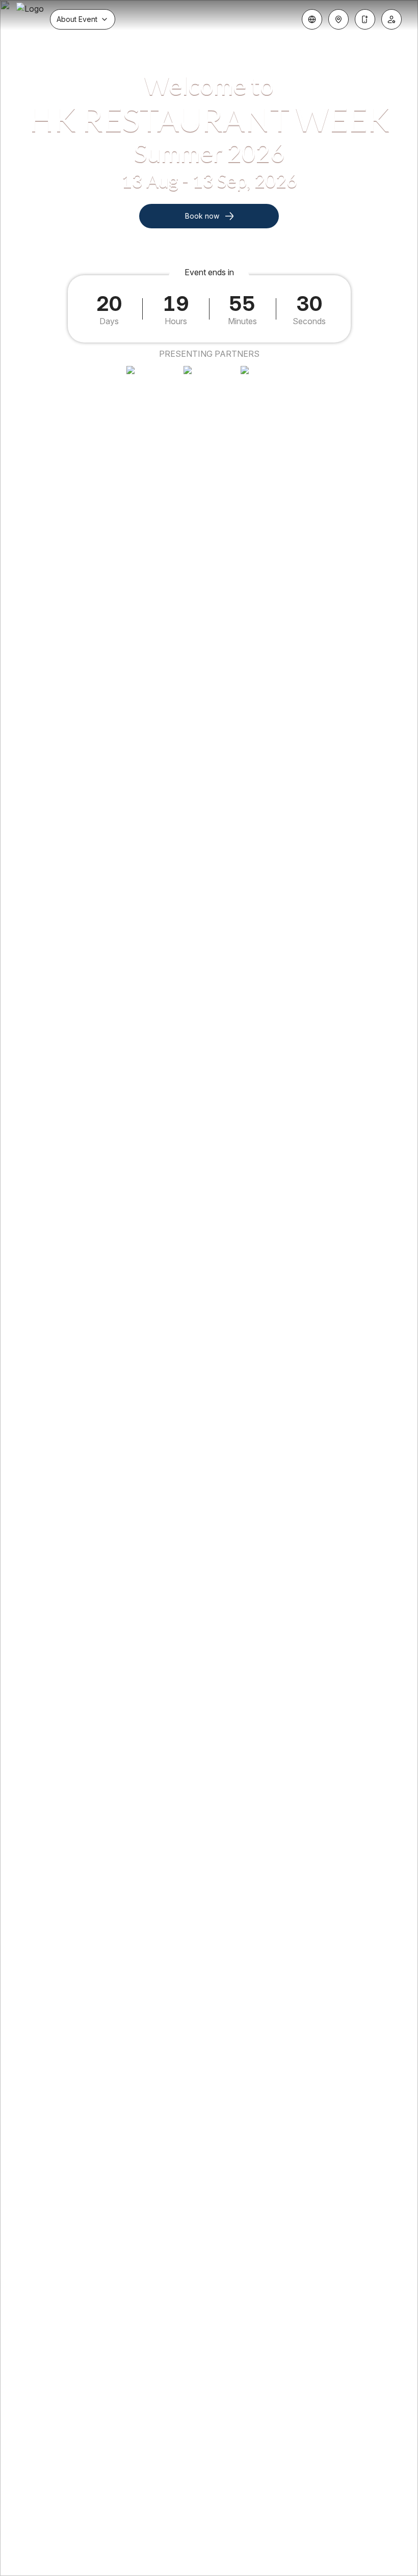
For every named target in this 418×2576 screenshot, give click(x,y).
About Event (77, 19)
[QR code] (365, 19)
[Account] (391, 19)
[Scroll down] (209, 2549)
